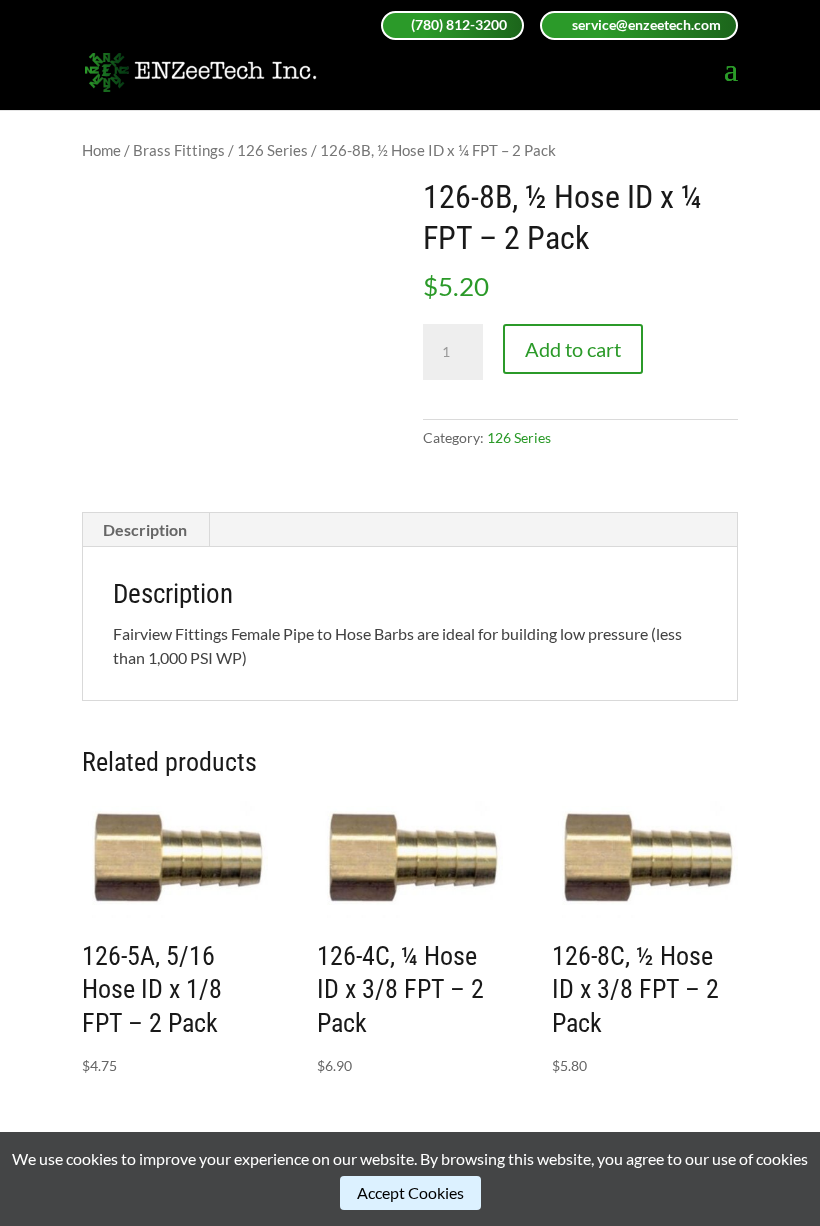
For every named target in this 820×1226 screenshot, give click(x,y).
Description (145, 529)
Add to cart (573, 349)
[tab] (145, 530)
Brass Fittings (179, 150)
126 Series (272, 150)
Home (101, 150)
